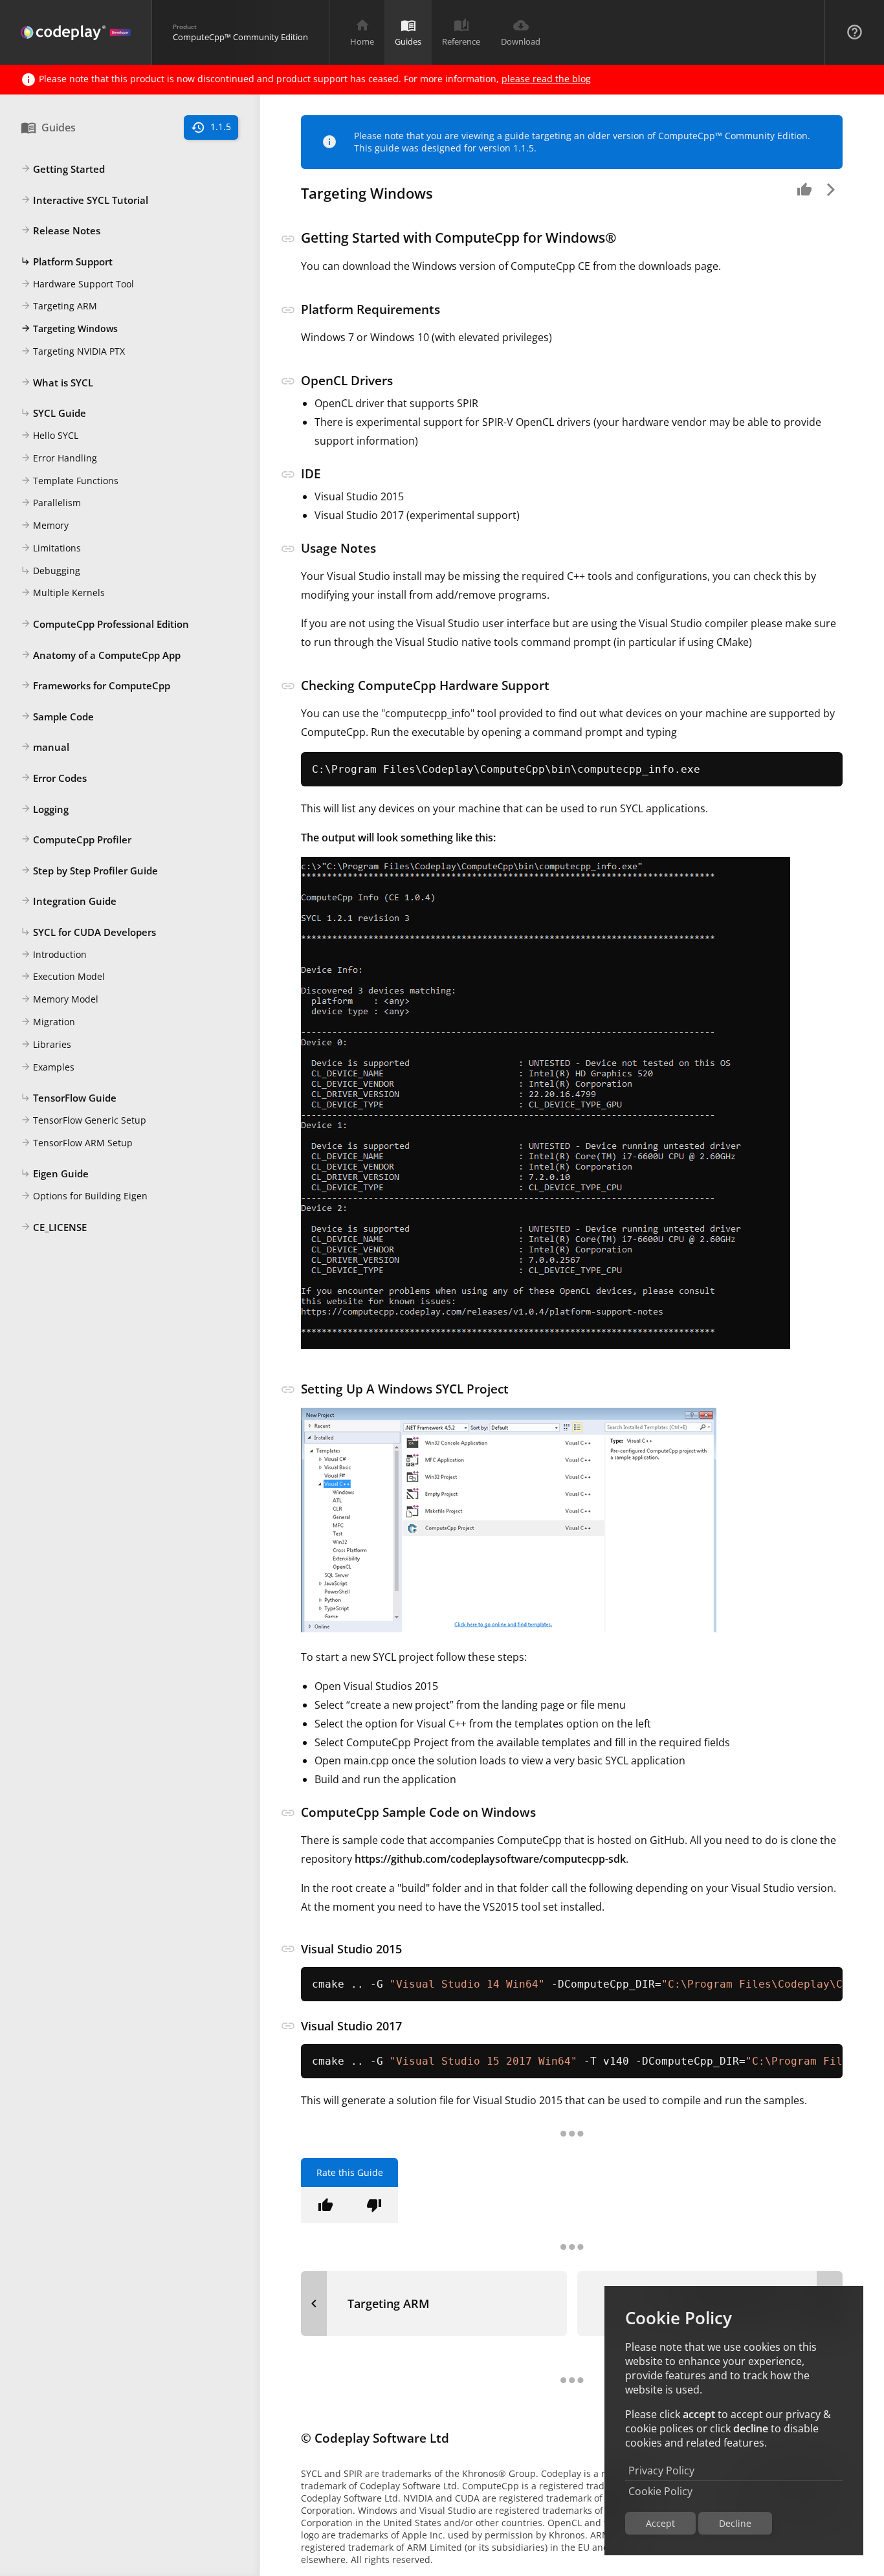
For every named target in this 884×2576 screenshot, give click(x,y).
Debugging (50, 571)
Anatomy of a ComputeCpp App (101, 655)
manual (45, 747)
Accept (660, 2523)
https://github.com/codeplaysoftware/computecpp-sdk (490, 1859)
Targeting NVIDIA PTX (73, 351)
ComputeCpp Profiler (76, 839)
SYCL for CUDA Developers (88, 932)
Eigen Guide (55, 1173)
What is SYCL (57, 383)
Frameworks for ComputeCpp (95, 685)
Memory (45, 525)
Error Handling (59, 458)
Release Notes (61, 230)
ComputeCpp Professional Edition (105, 624)
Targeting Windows (69, 328)
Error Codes (54, 778)
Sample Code (57, 716)
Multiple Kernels (63, 593)
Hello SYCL (50, 435)
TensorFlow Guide (69, 1098)
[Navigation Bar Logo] (76, 32)
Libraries (46, 1044)
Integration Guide (69, 901)
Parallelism (51, 503)
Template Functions (70, 481)
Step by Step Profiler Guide (89, 871)
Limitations (51, 548)
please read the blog (546, 79)
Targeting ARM (59, 306)
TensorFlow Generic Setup (83, 1120)
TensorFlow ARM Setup (77, 1143)
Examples (48, 1067)
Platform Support (67, 261)
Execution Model (63, 976)
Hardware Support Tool (77, 284)
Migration (48, 1022)
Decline (735, 2523)
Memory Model (60, 999)
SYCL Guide (53, 413)
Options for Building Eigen (84, 1196)
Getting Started (63, 169)
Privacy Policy (661, 2471)
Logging (45, 809)
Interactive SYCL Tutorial (84, 200)
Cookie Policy (660, 2491)
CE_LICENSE (54, 1227)
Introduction (54, 954)
